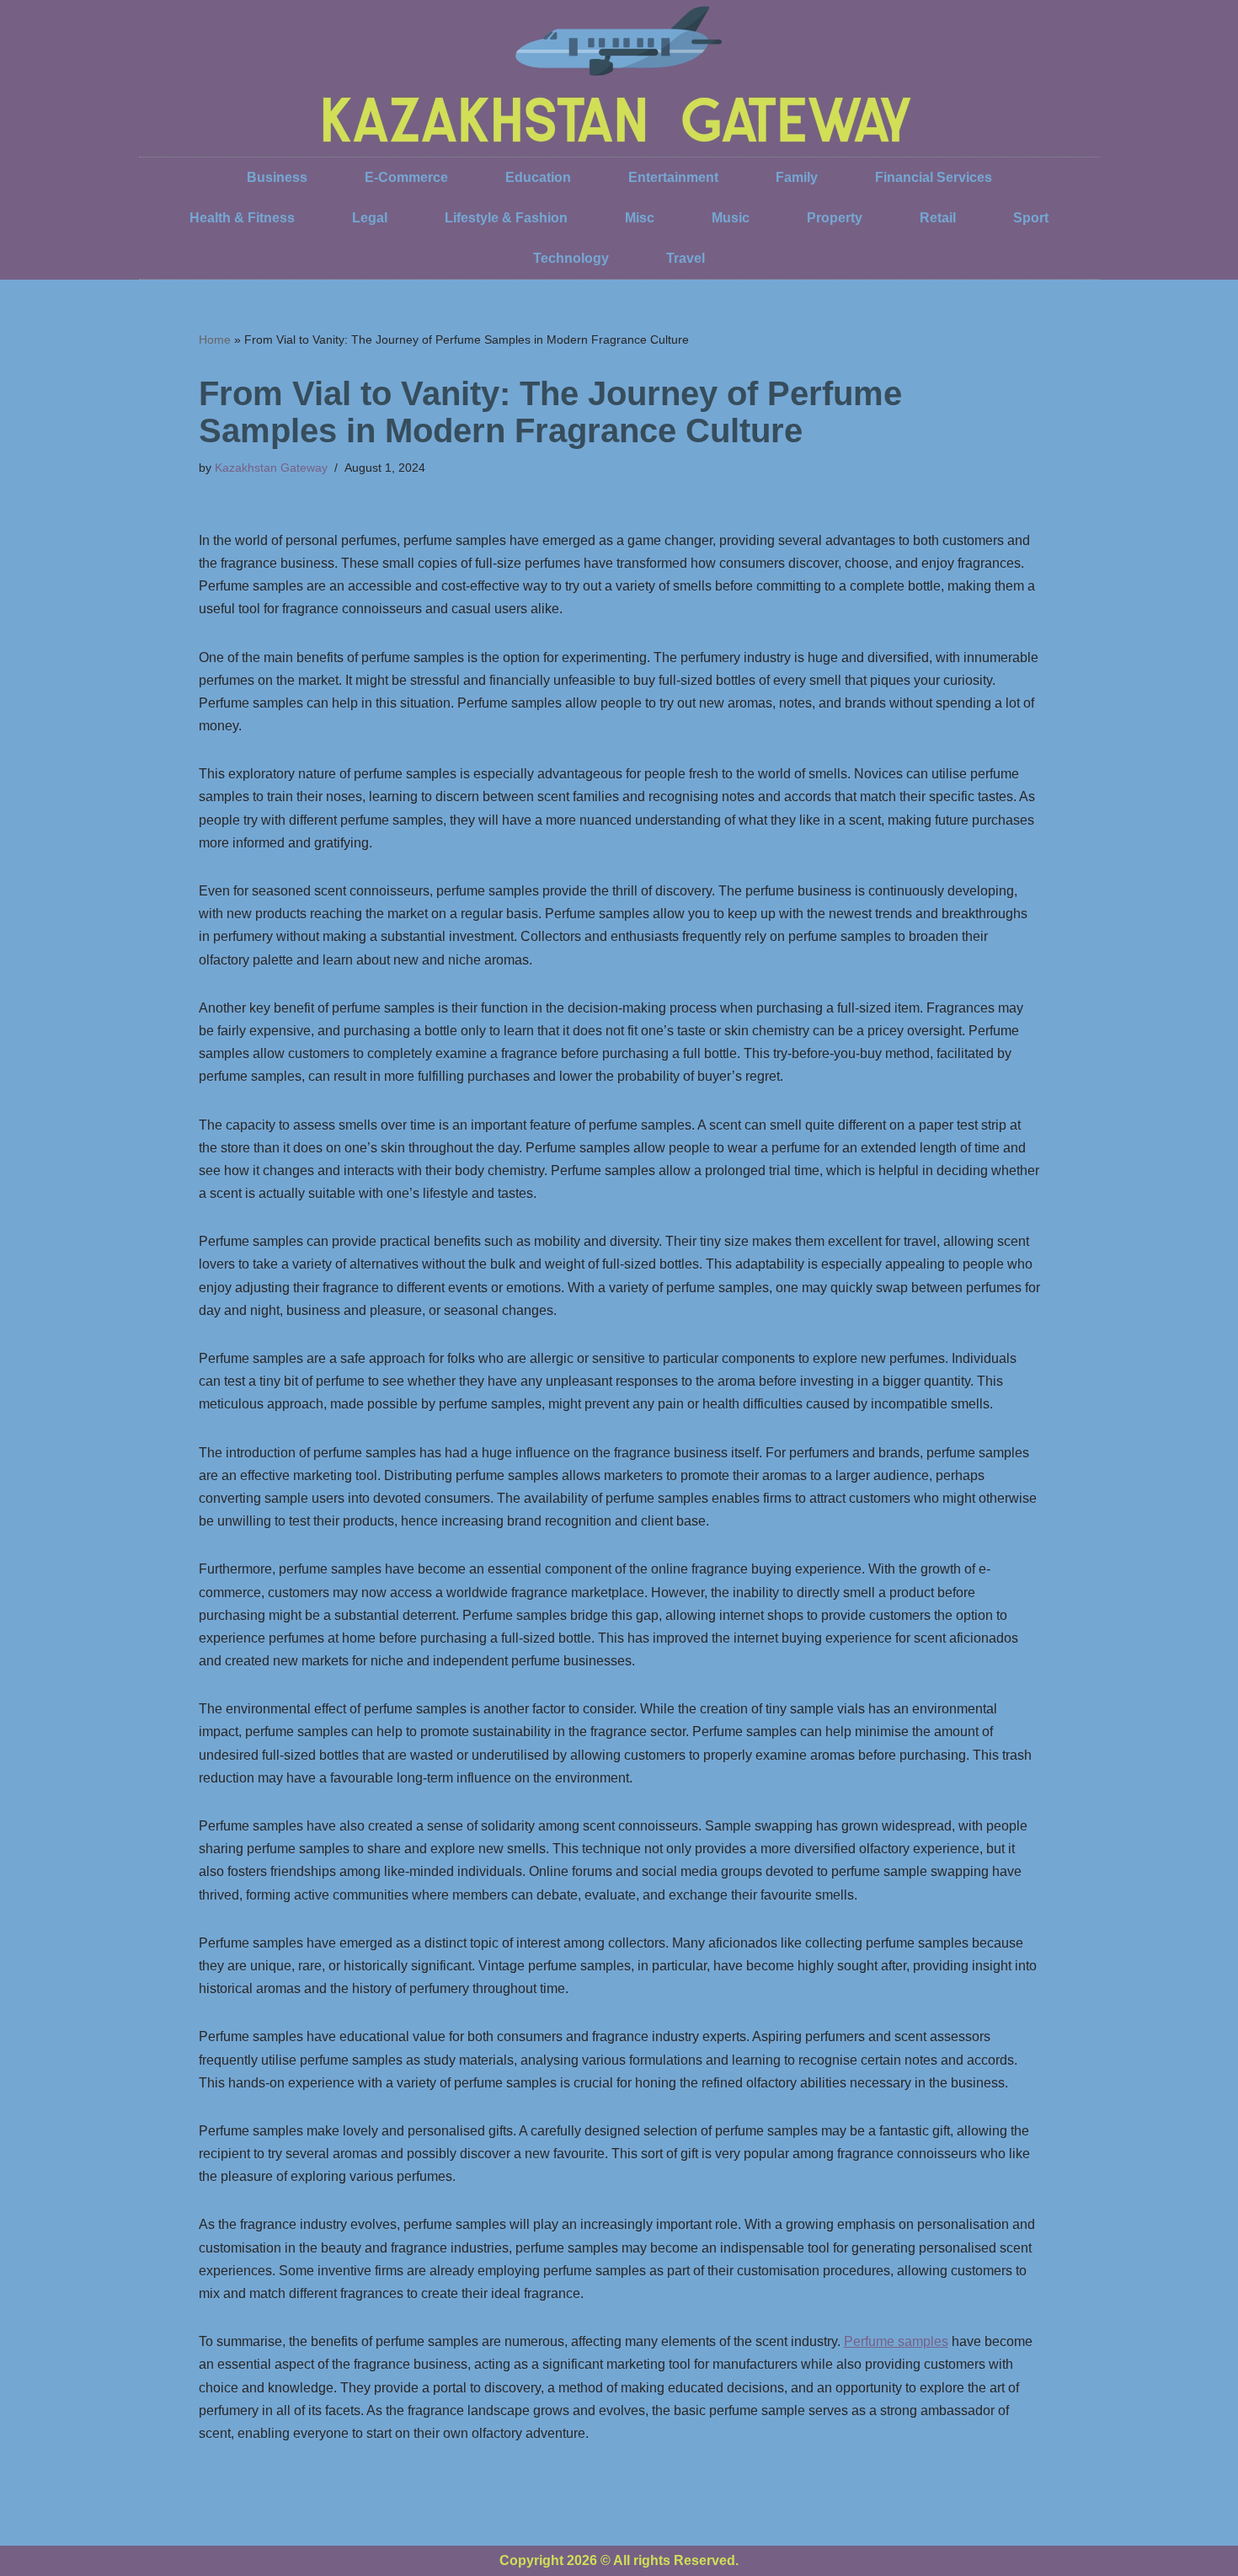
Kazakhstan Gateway (271, 468)
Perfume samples (896, 2341)
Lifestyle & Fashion (506, 218)
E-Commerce (406, 177)
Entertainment (673, 177)
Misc (640, 218)
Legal (370, 218)
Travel (686, 258)
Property (835, 218)
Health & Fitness (242, 218)
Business (277, 177)
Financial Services (934, 177)
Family (797, 177)
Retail (938, 218)
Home (215, 339)
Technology (571, 258)
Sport (1031, 218)
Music (731, 218)
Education (538, 177)
